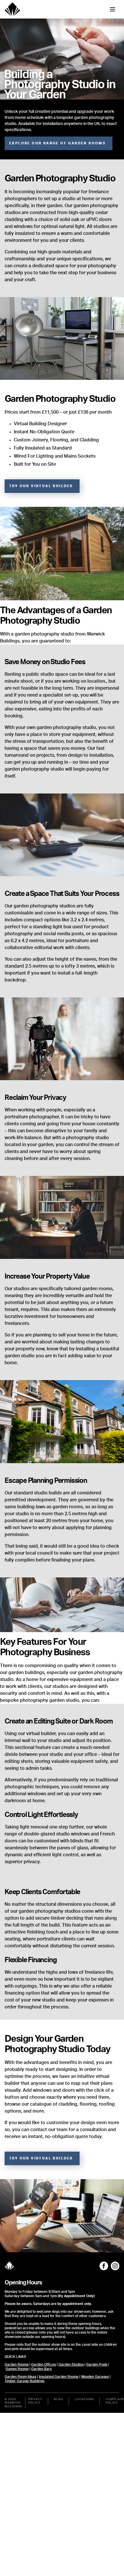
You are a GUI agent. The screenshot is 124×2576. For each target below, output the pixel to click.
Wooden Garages (95, 2377)
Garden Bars (41, 2369)
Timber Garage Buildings (25, 2381)
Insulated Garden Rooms (59, 2377)
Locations (84, 2399)
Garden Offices (44, 2365)
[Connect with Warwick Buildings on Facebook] (104, 2266)
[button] (59, 143)
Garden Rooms (17, 2365)
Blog (58, 2399)
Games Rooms (17, 2369)
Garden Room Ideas (20, 2377)
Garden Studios (71, 2365)
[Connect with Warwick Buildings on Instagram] (115, 2266)
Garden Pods (97, 2365)
